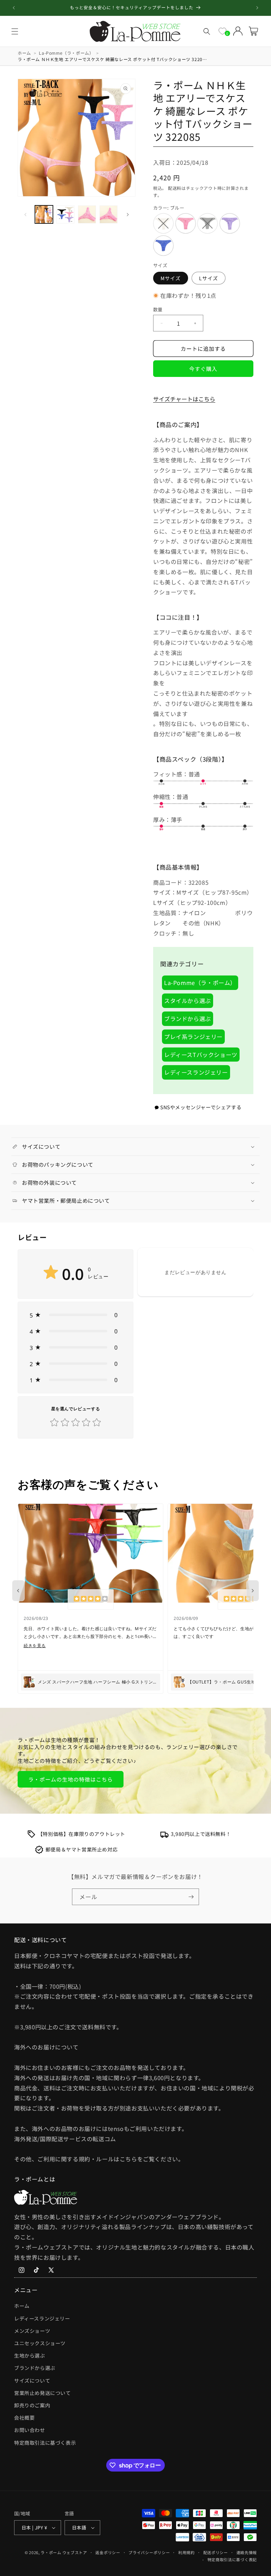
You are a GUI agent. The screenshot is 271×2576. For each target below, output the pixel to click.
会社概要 (24, 2418)
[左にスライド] (25, 215)
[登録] (191, 1897)
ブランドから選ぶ (188, 1019)
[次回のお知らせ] (257, 8)
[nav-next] (253, 1591)
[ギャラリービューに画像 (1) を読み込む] (44, 214)
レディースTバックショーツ (201, 1055)
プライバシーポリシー (149, 2552)
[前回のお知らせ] (14, 8)
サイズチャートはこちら (184, 399)
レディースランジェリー (196, 1072)
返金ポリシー (108, 2552)
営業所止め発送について (43, 2393)
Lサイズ (209, 278)
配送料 (175, 188)
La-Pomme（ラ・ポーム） (200, 983)
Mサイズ (171, 278)
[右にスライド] (128, 215)
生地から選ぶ (30, 2355)
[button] (15, 31)
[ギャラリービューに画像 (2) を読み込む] (65, 214)
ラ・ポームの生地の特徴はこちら (71, 1779)
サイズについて (32, 2380)
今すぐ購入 (203, 369)
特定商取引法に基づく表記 (232, 2559)
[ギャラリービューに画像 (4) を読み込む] (109, 214)
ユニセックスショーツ (40, 2343)
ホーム (22, 2306)
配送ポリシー (216, 2552)
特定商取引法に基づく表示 (45, 2443)
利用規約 (186, 2552)
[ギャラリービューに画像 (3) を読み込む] (87, 214)
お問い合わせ (30, 2430)
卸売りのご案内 (32, 2405)
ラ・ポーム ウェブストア (64, 2552)
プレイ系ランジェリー (193, 1037)
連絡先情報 (247, 2552)
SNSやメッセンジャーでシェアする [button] (201, 1107)
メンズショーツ (32, 2331)
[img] (91, 1599)
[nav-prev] (18, 1591)
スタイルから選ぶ (188, 1001)
